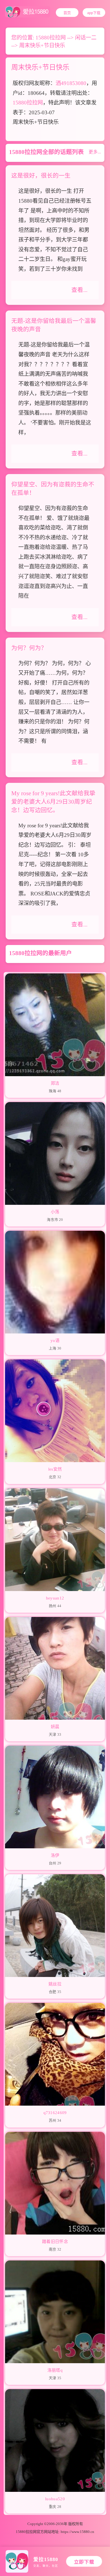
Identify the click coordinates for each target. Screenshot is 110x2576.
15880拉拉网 (51, 38)
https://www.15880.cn (77, 2532)
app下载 (94, 13)
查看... (79, 290)
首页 (67, 13)
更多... (95, 152)
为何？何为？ (29, 648)
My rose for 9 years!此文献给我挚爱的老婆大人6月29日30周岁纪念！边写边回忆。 (53, 802)
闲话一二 (86, 38)
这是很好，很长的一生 (41, 176)
